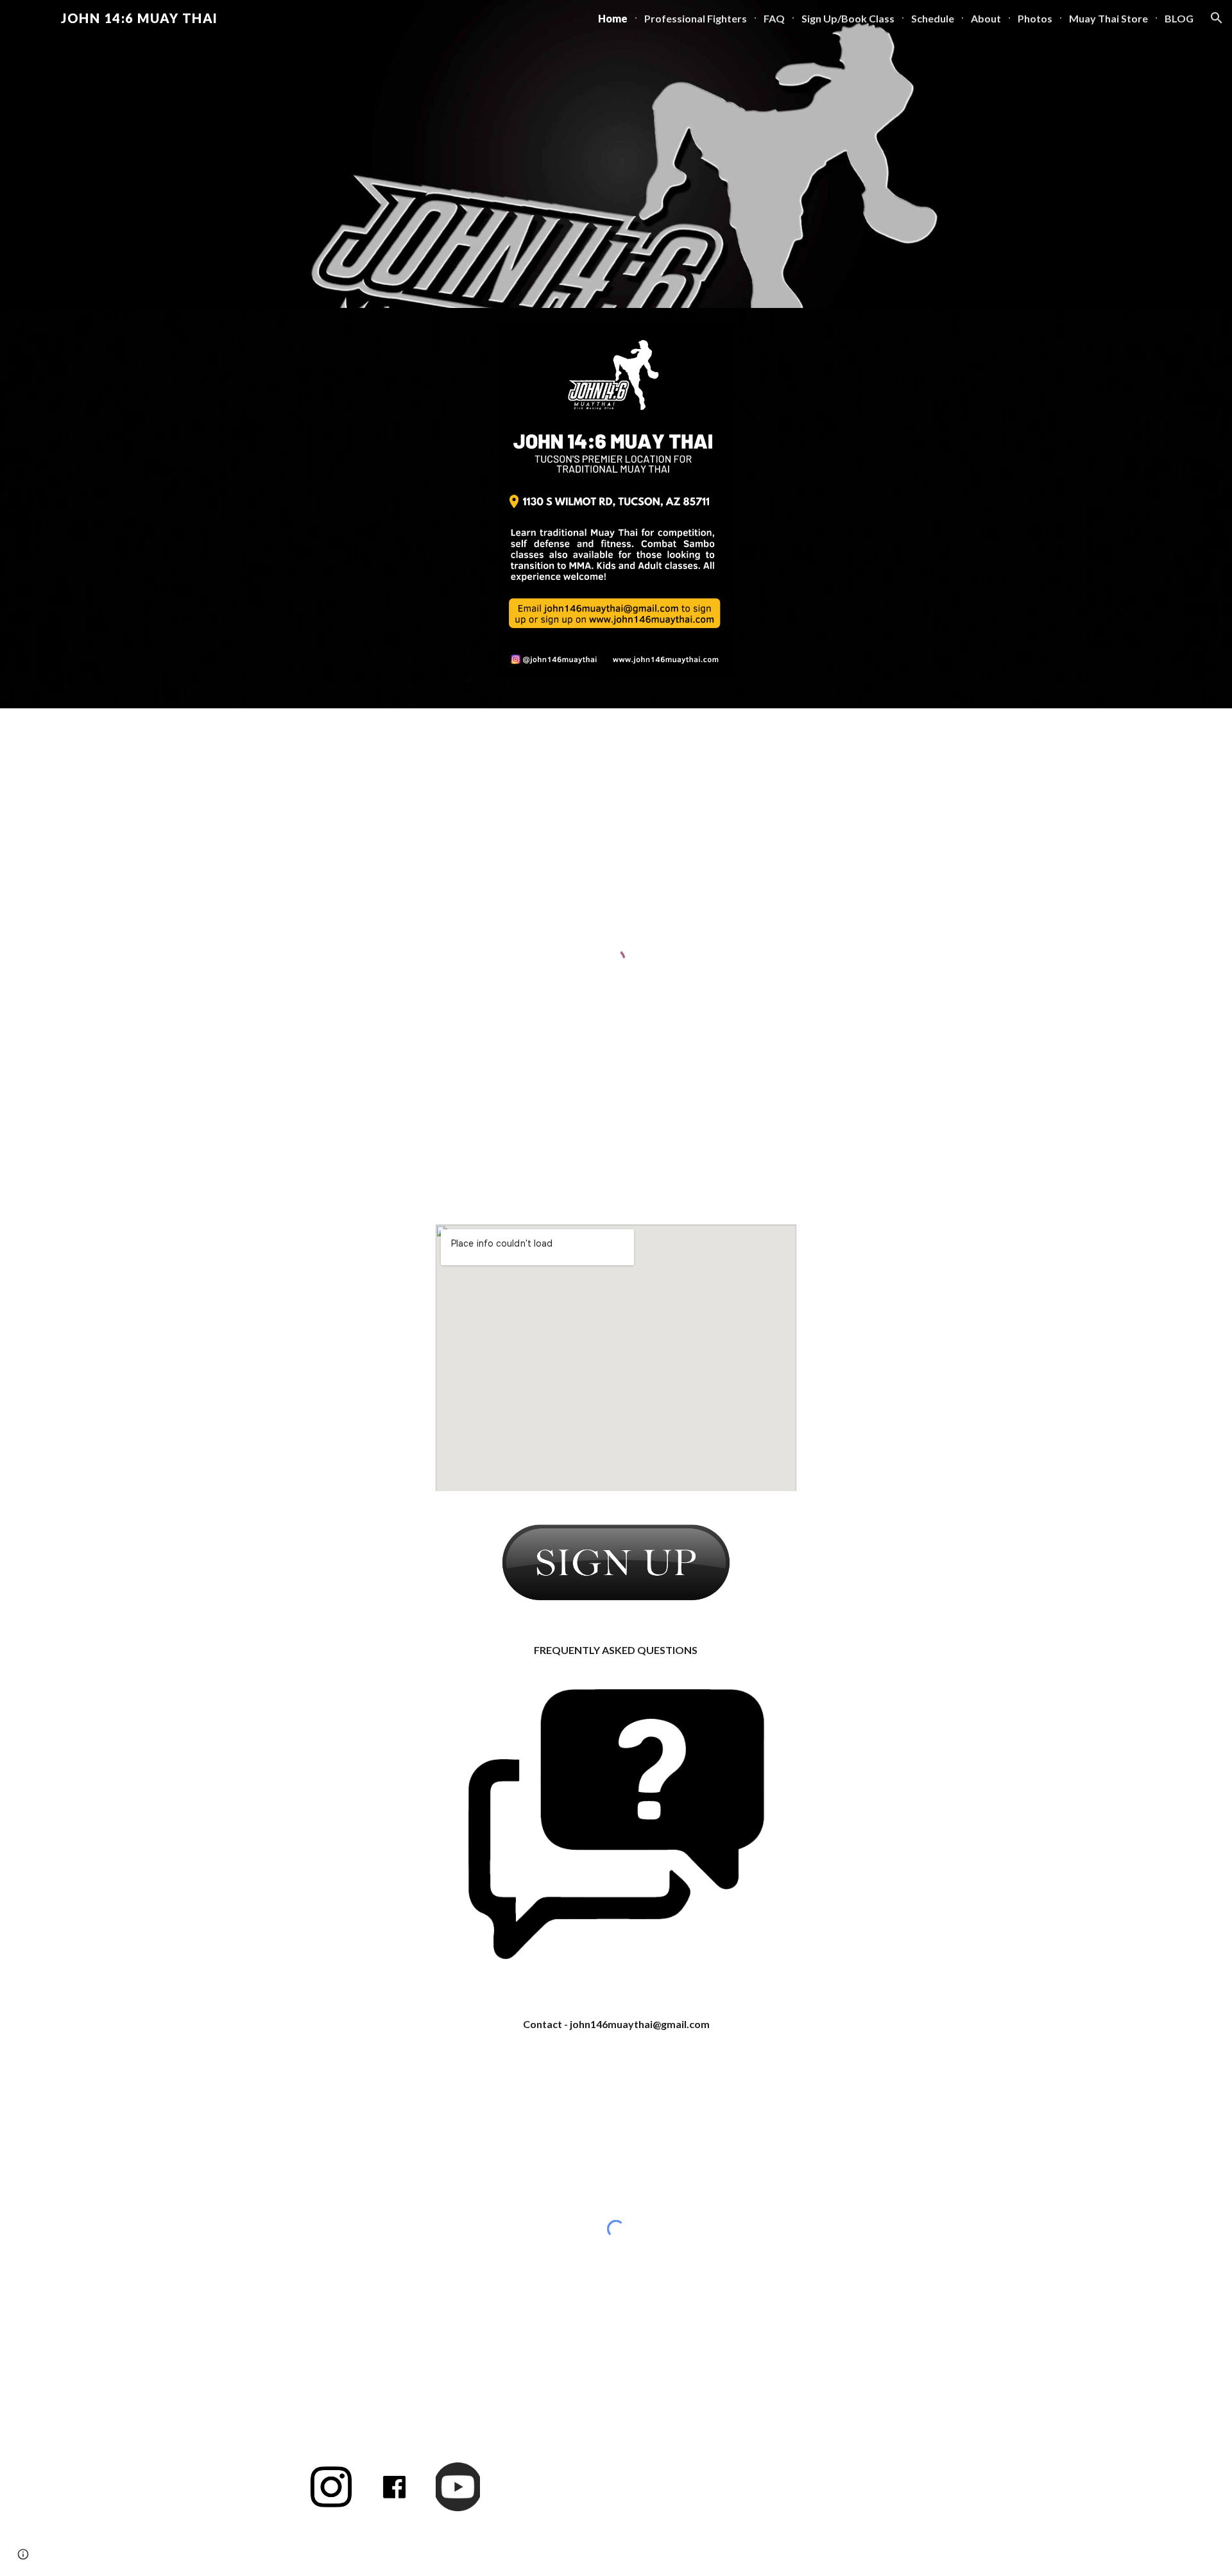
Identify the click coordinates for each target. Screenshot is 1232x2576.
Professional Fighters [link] (696, 18)
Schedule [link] (933, 18)
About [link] (986, 18)
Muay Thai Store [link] (1108, 18)
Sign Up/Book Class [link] (848, 18)
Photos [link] (1035, 18)
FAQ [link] (774, 18)
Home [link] (613, 18)
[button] (1217, 18)
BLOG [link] (1179, 18)
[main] (616, 1651)
